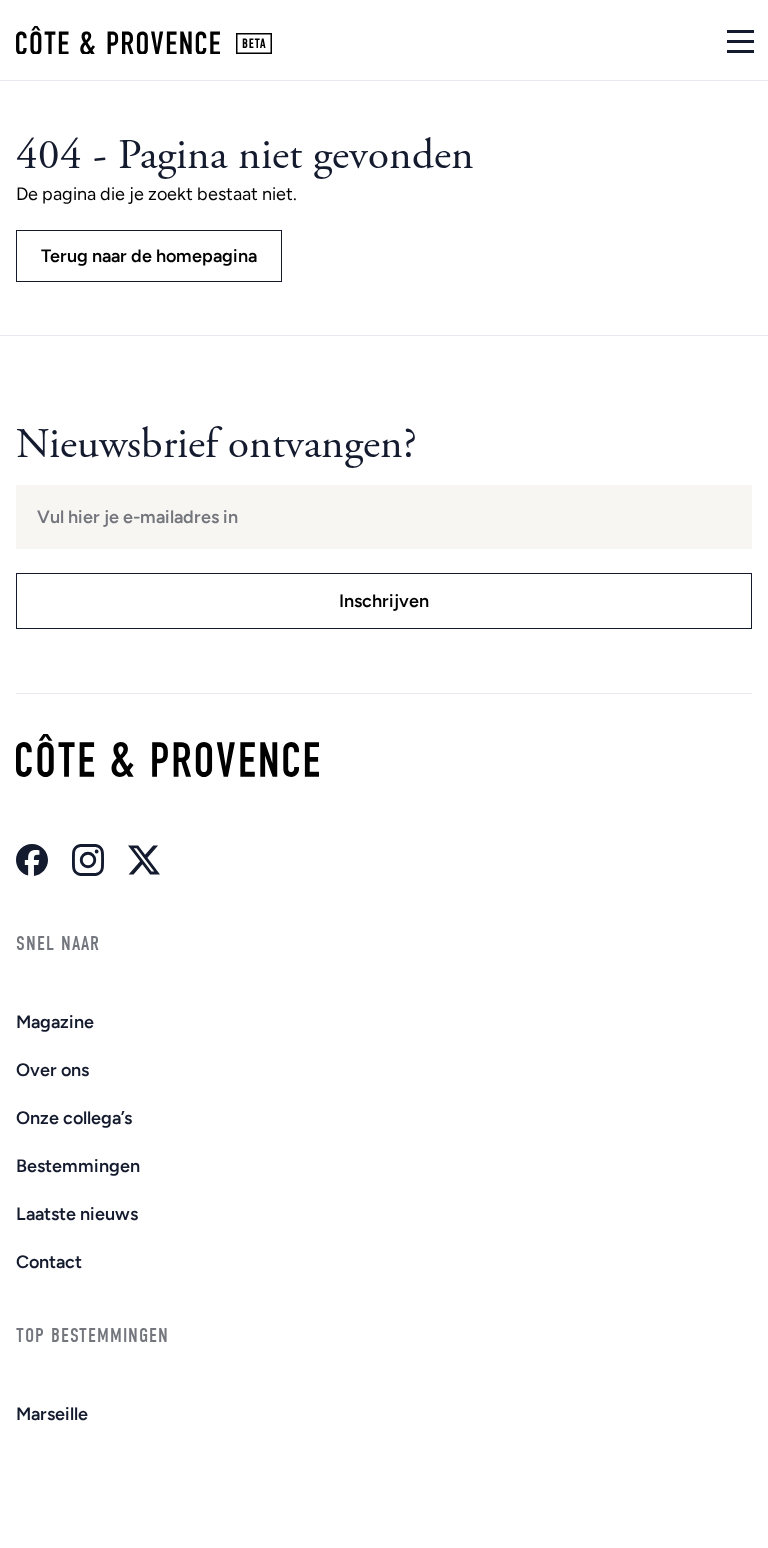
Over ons (52, 1070)
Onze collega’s (74, 1118)
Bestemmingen (78, 1166)
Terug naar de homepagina (149, 256)
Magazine (55, 1022)
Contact (49, 1262)
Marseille (52, 1414)
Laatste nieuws (77, 1214)
